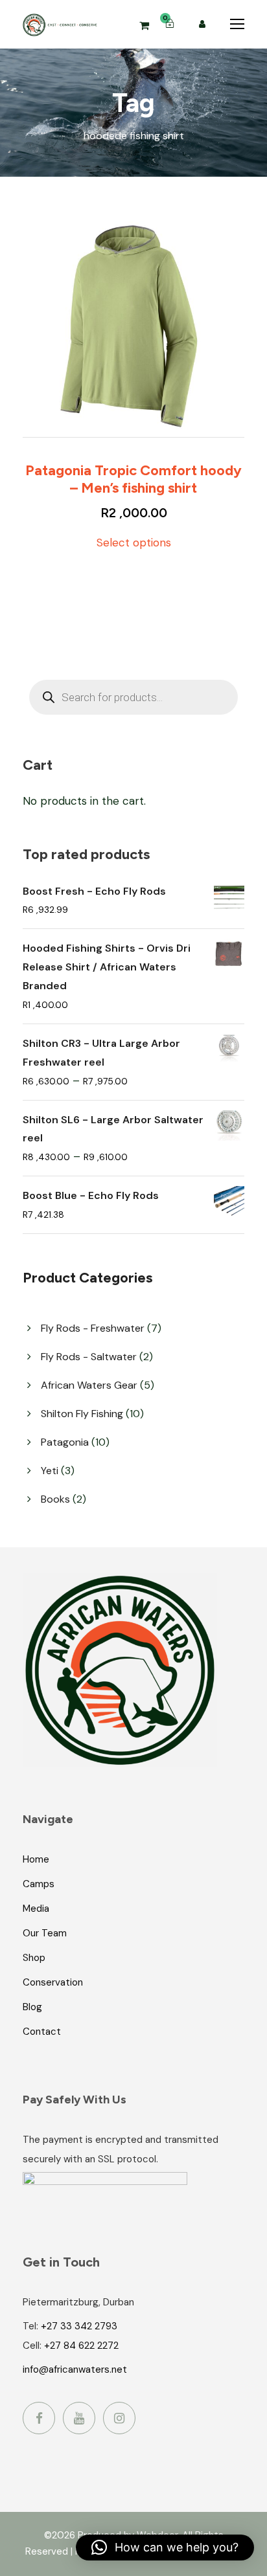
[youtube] (79, 2418)
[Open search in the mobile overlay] (133, 697)
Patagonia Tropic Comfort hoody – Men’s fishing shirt (133, 479)
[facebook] (39, 2418)
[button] (165, 2548)
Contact (42, 2032)
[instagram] (119, 2418)
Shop (34, 1958)
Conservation (53, 1982)
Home (36, 1859)
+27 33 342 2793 (79, 2326)
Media (36, 1909)
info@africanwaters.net (75, 2369)
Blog (32, 2007)
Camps (39, 1884)
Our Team (45, 1933)
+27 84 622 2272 (81, 2346)
